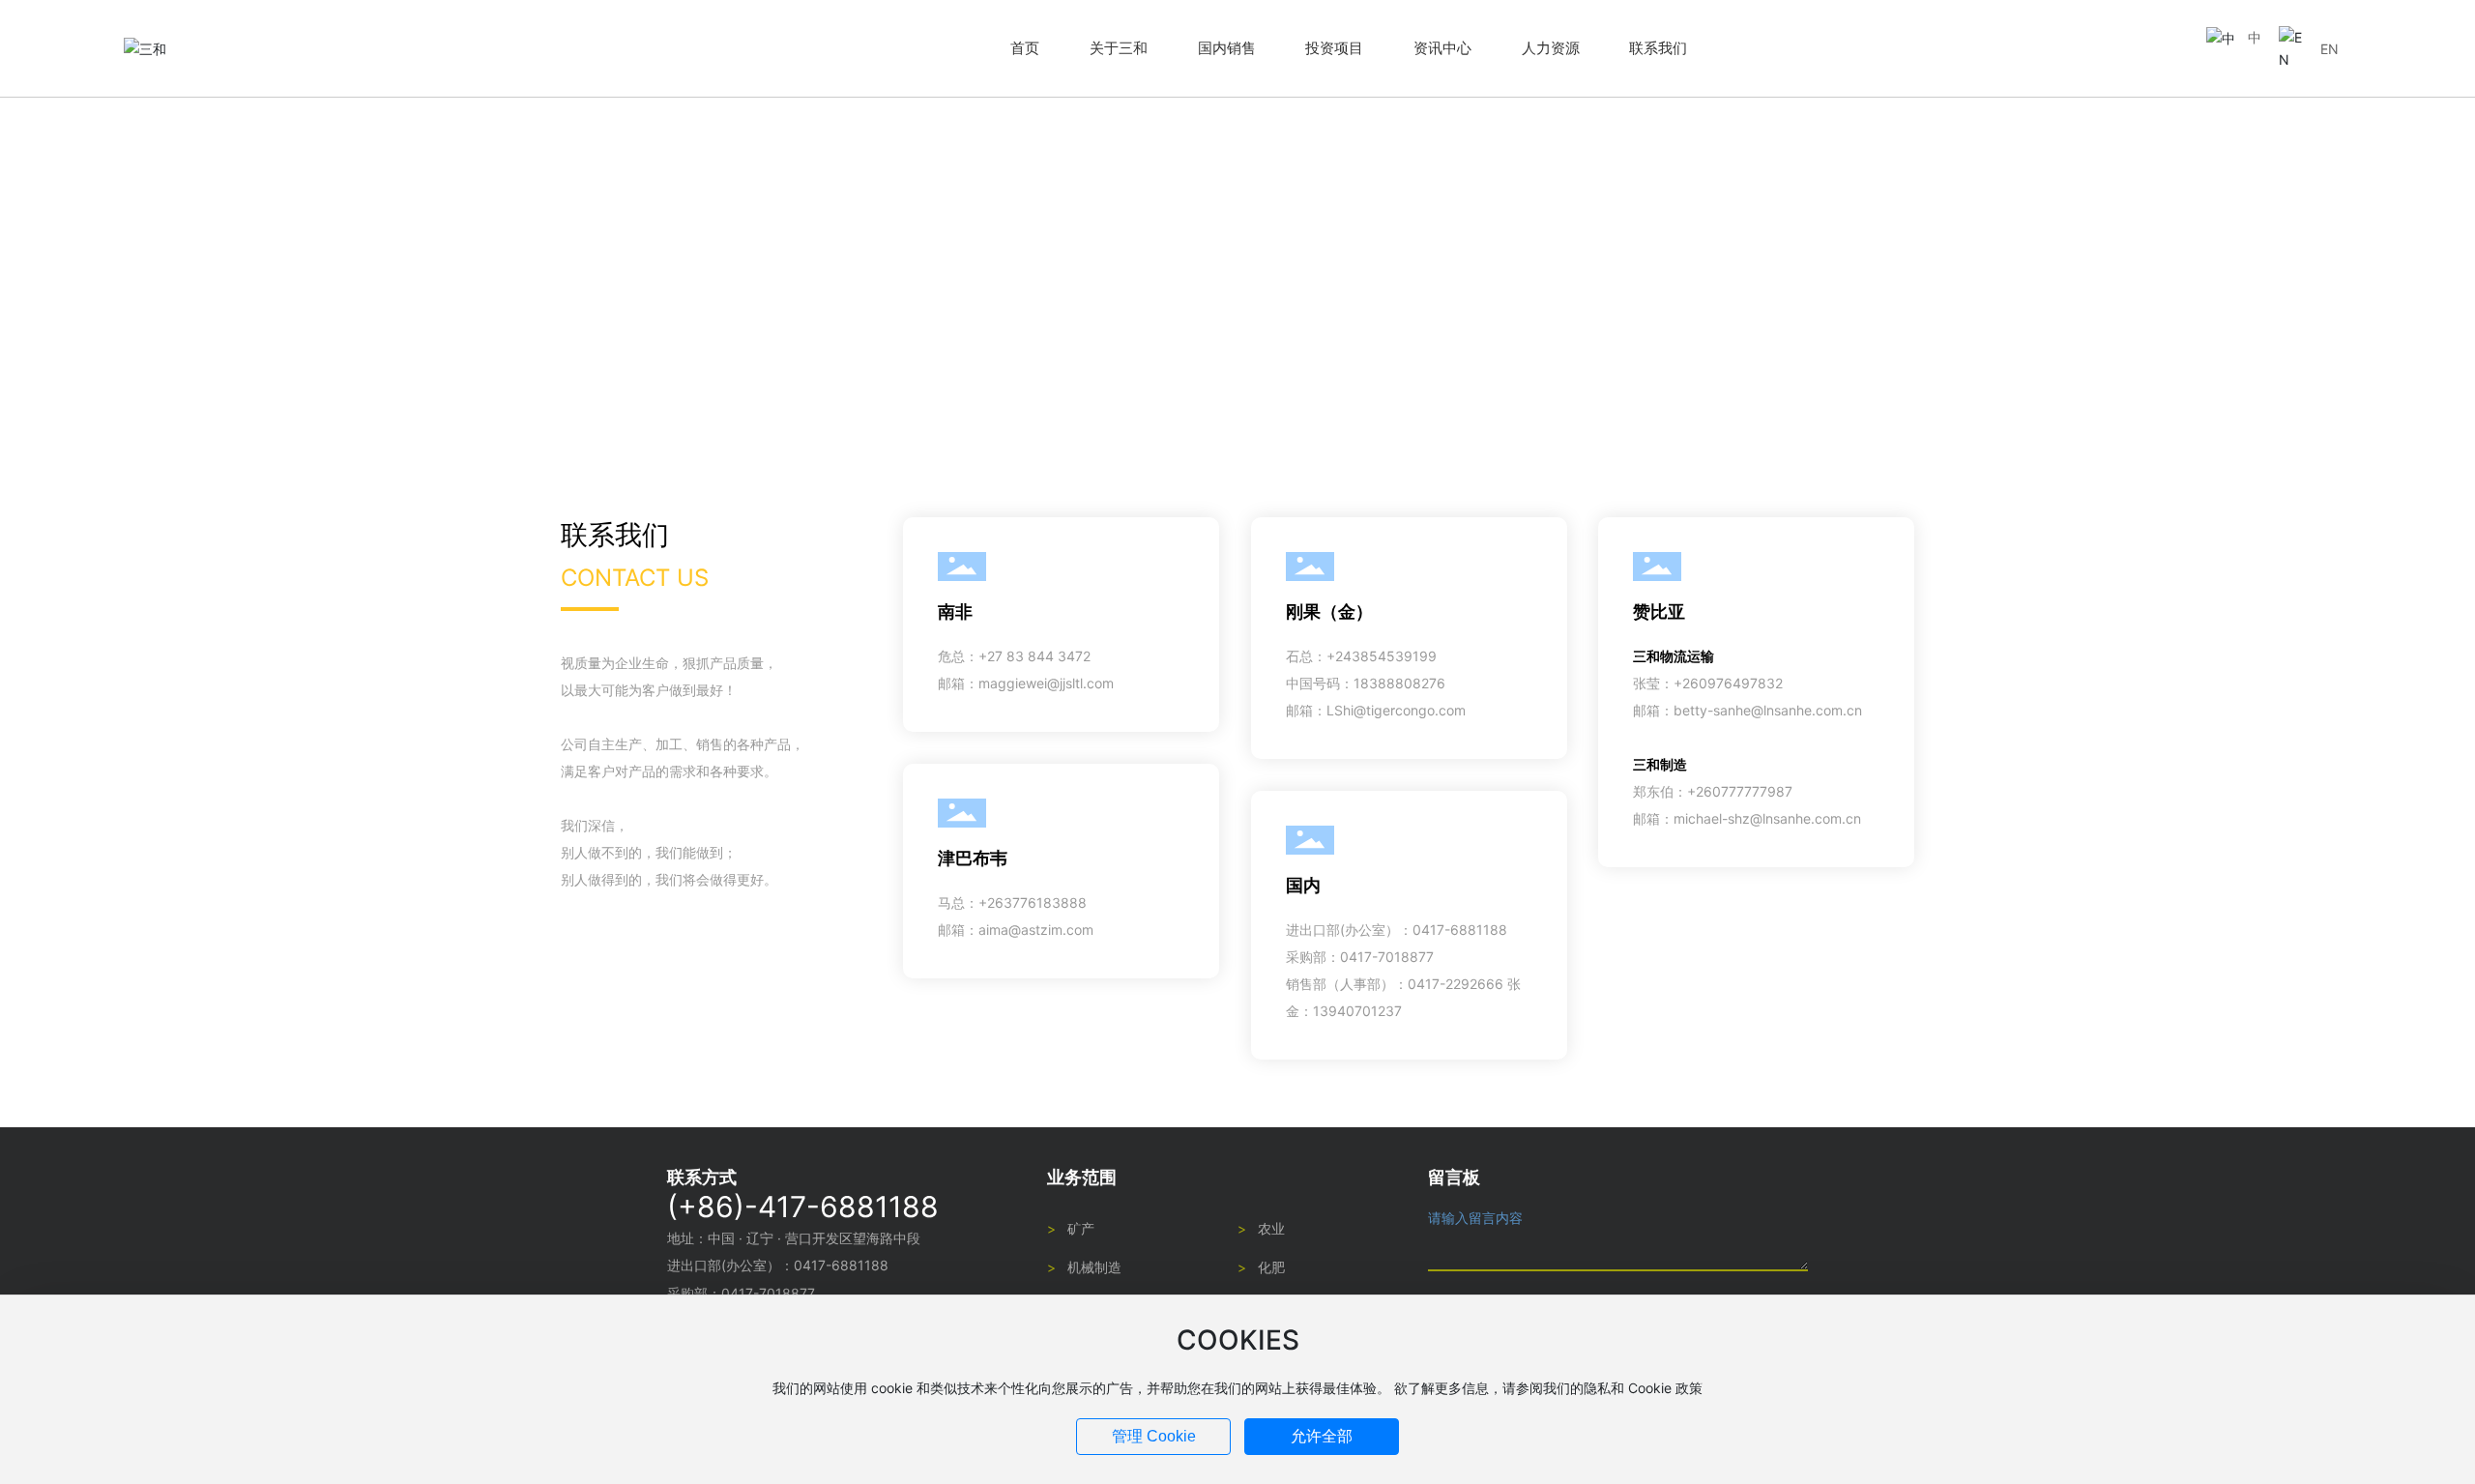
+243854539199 (1382, 656)
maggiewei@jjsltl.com (1046, 683)
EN (2329, 49)
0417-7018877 (1387, 957)
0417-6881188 (1460, 930)
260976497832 (1732, 683)
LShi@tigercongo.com (1396, 710)
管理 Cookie (1154, 1436)
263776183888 (1037, 902)
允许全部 (1322, 1436)
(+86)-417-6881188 (803, 1207)
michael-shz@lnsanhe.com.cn (1767, 818)
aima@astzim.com (1036, 930)
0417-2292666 (1456, 984)
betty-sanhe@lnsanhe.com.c (1764, 710)
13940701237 (1357, 1011)
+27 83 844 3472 (1034, 656)
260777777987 (1744, 791)
